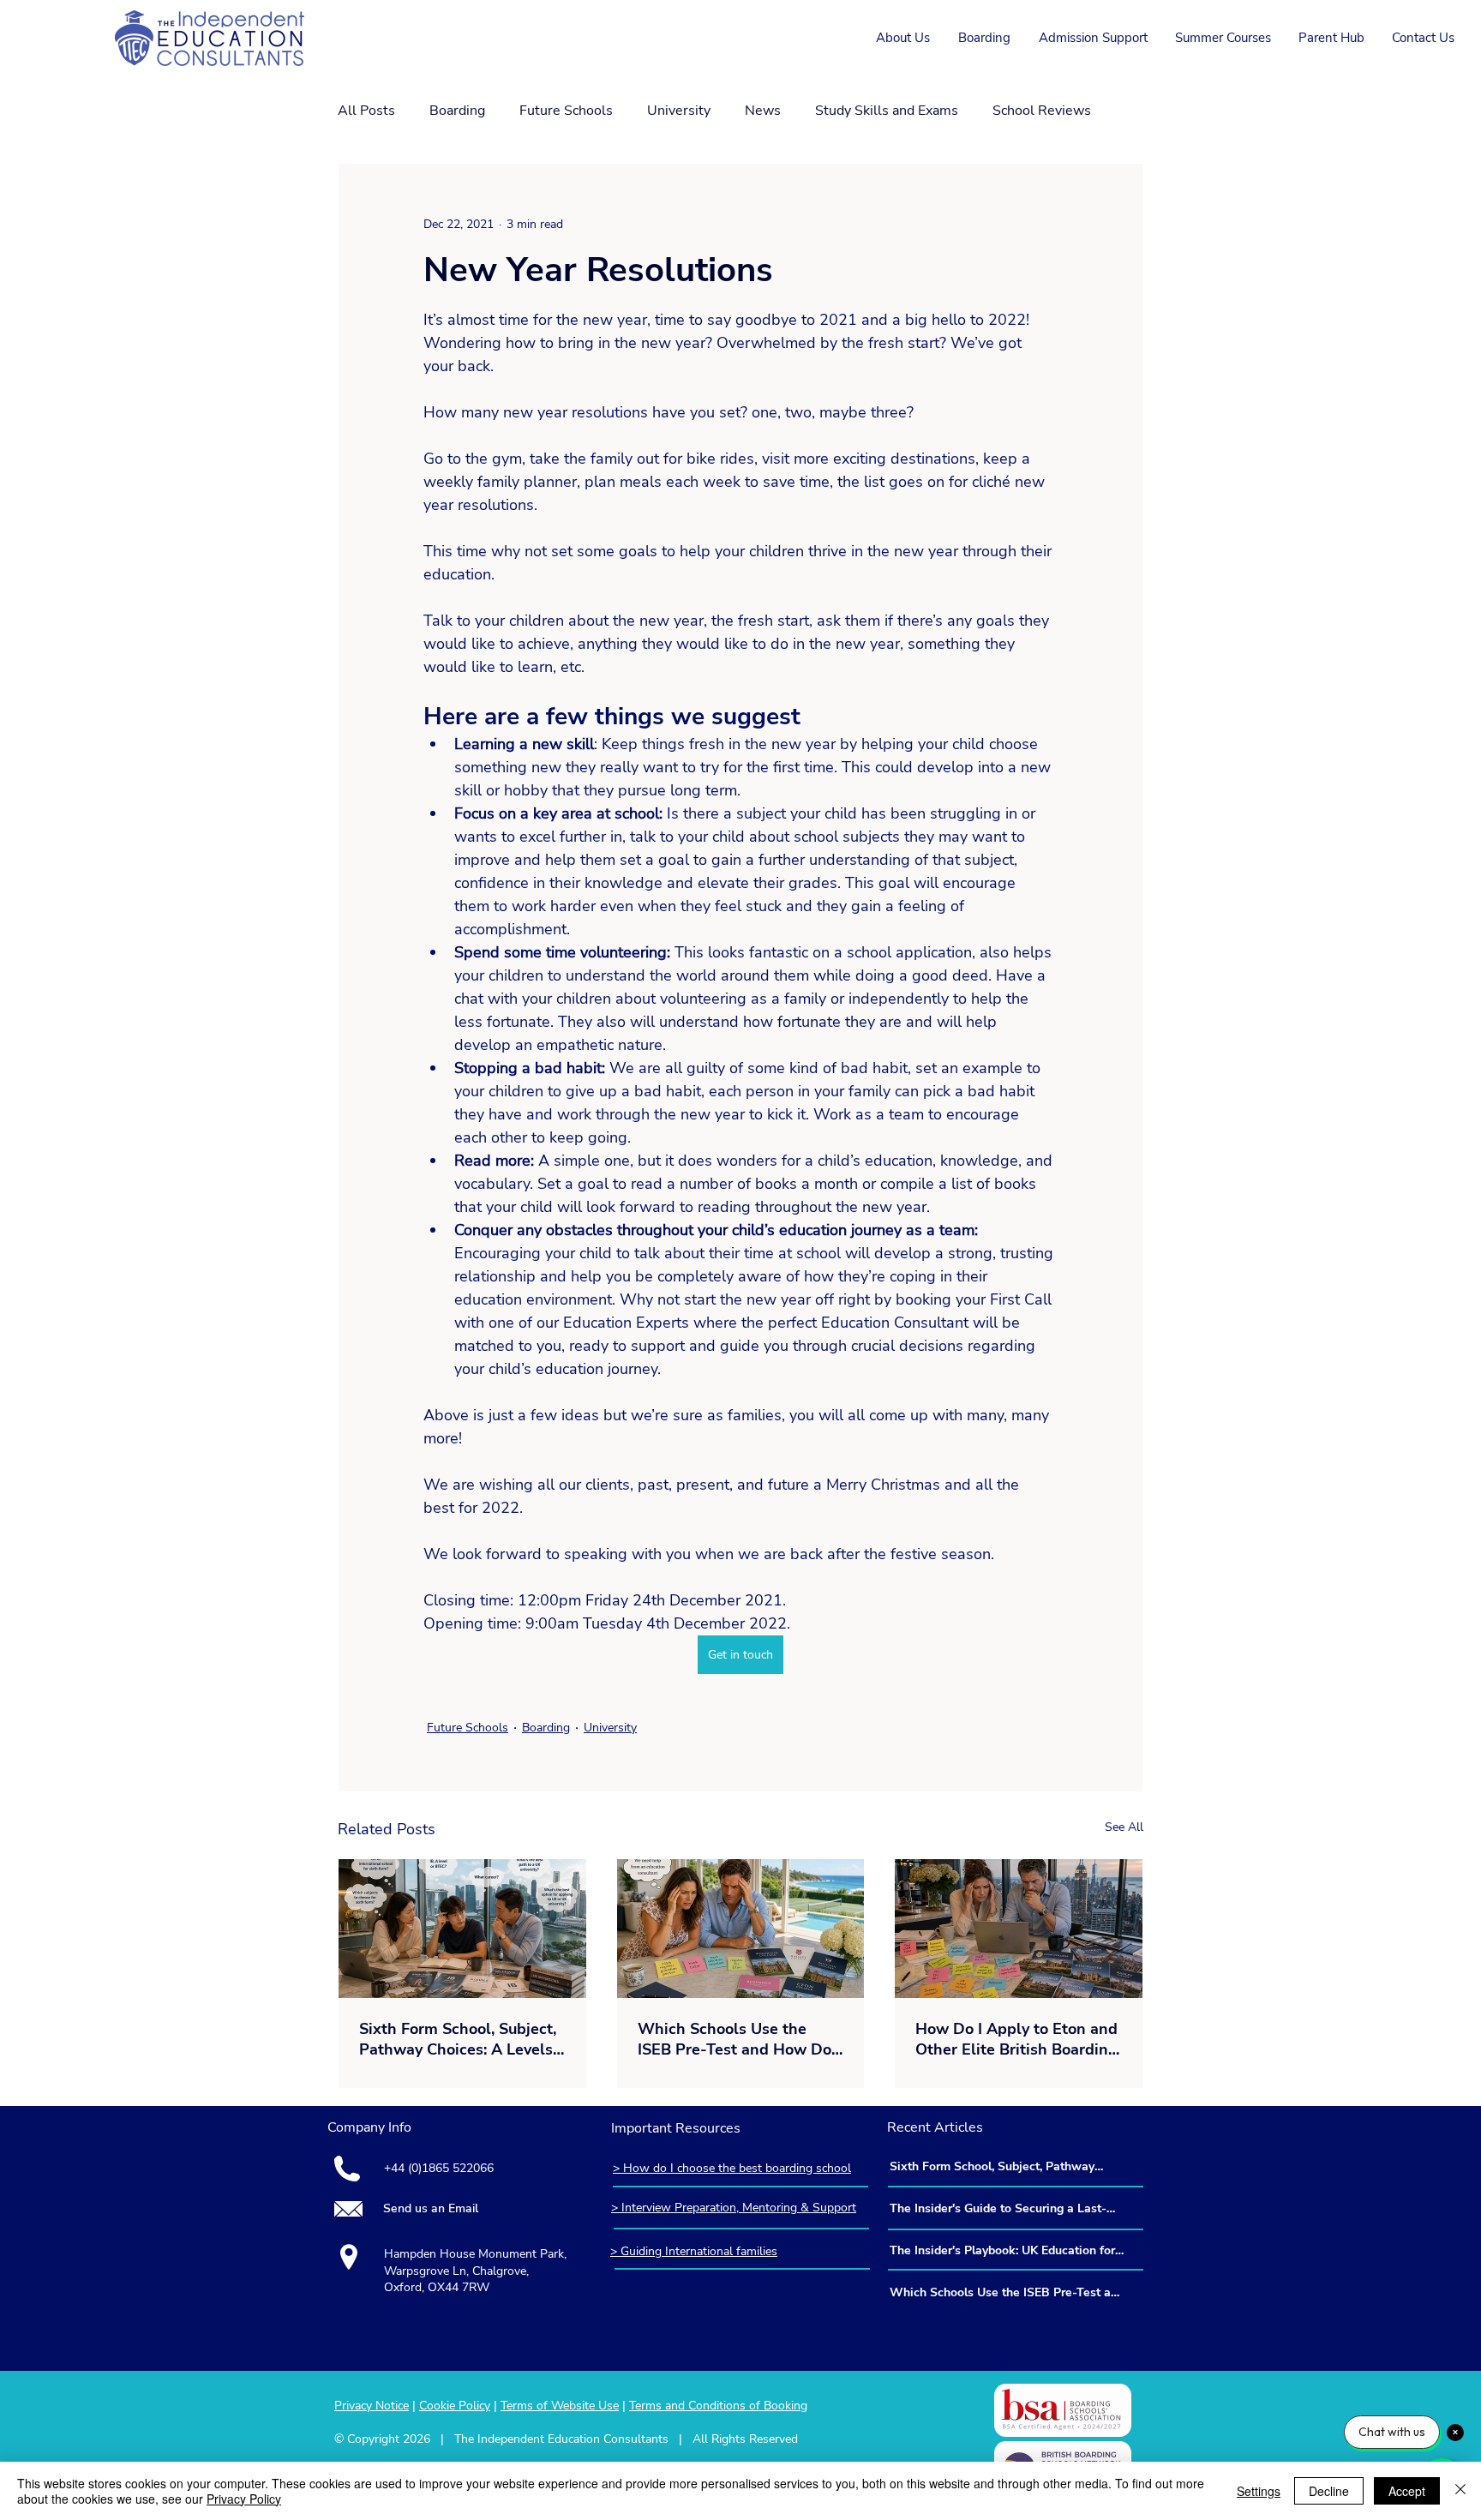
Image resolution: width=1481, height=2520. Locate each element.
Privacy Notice (372, 2406)
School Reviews (1042, 111)
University (679, 111)
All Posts (366, 111)
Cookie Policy (455, 2406)
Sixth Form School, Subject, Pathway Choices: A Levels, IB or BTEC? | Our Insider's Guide (458, 2039)
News (763, 111)
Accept (1407, 2491)
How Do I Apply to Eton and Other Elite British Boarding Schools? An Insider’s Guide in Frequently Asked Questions (1016, 2039)
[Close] (1460, 2491)
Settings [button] (1259, 2491)
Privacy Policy (244, 2499)
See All (1124, 1827)
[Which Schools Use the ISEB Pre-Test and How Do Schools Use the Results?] (741, 1929)
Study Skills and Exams (887, 111)
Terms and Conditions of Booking (718, 2406)
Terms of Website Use (560, 2406)
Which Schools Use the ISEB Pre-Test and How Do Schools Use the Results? (735, 2039)
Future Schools (566, 111)
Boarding (457, 111)
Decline (1329, 2491)
